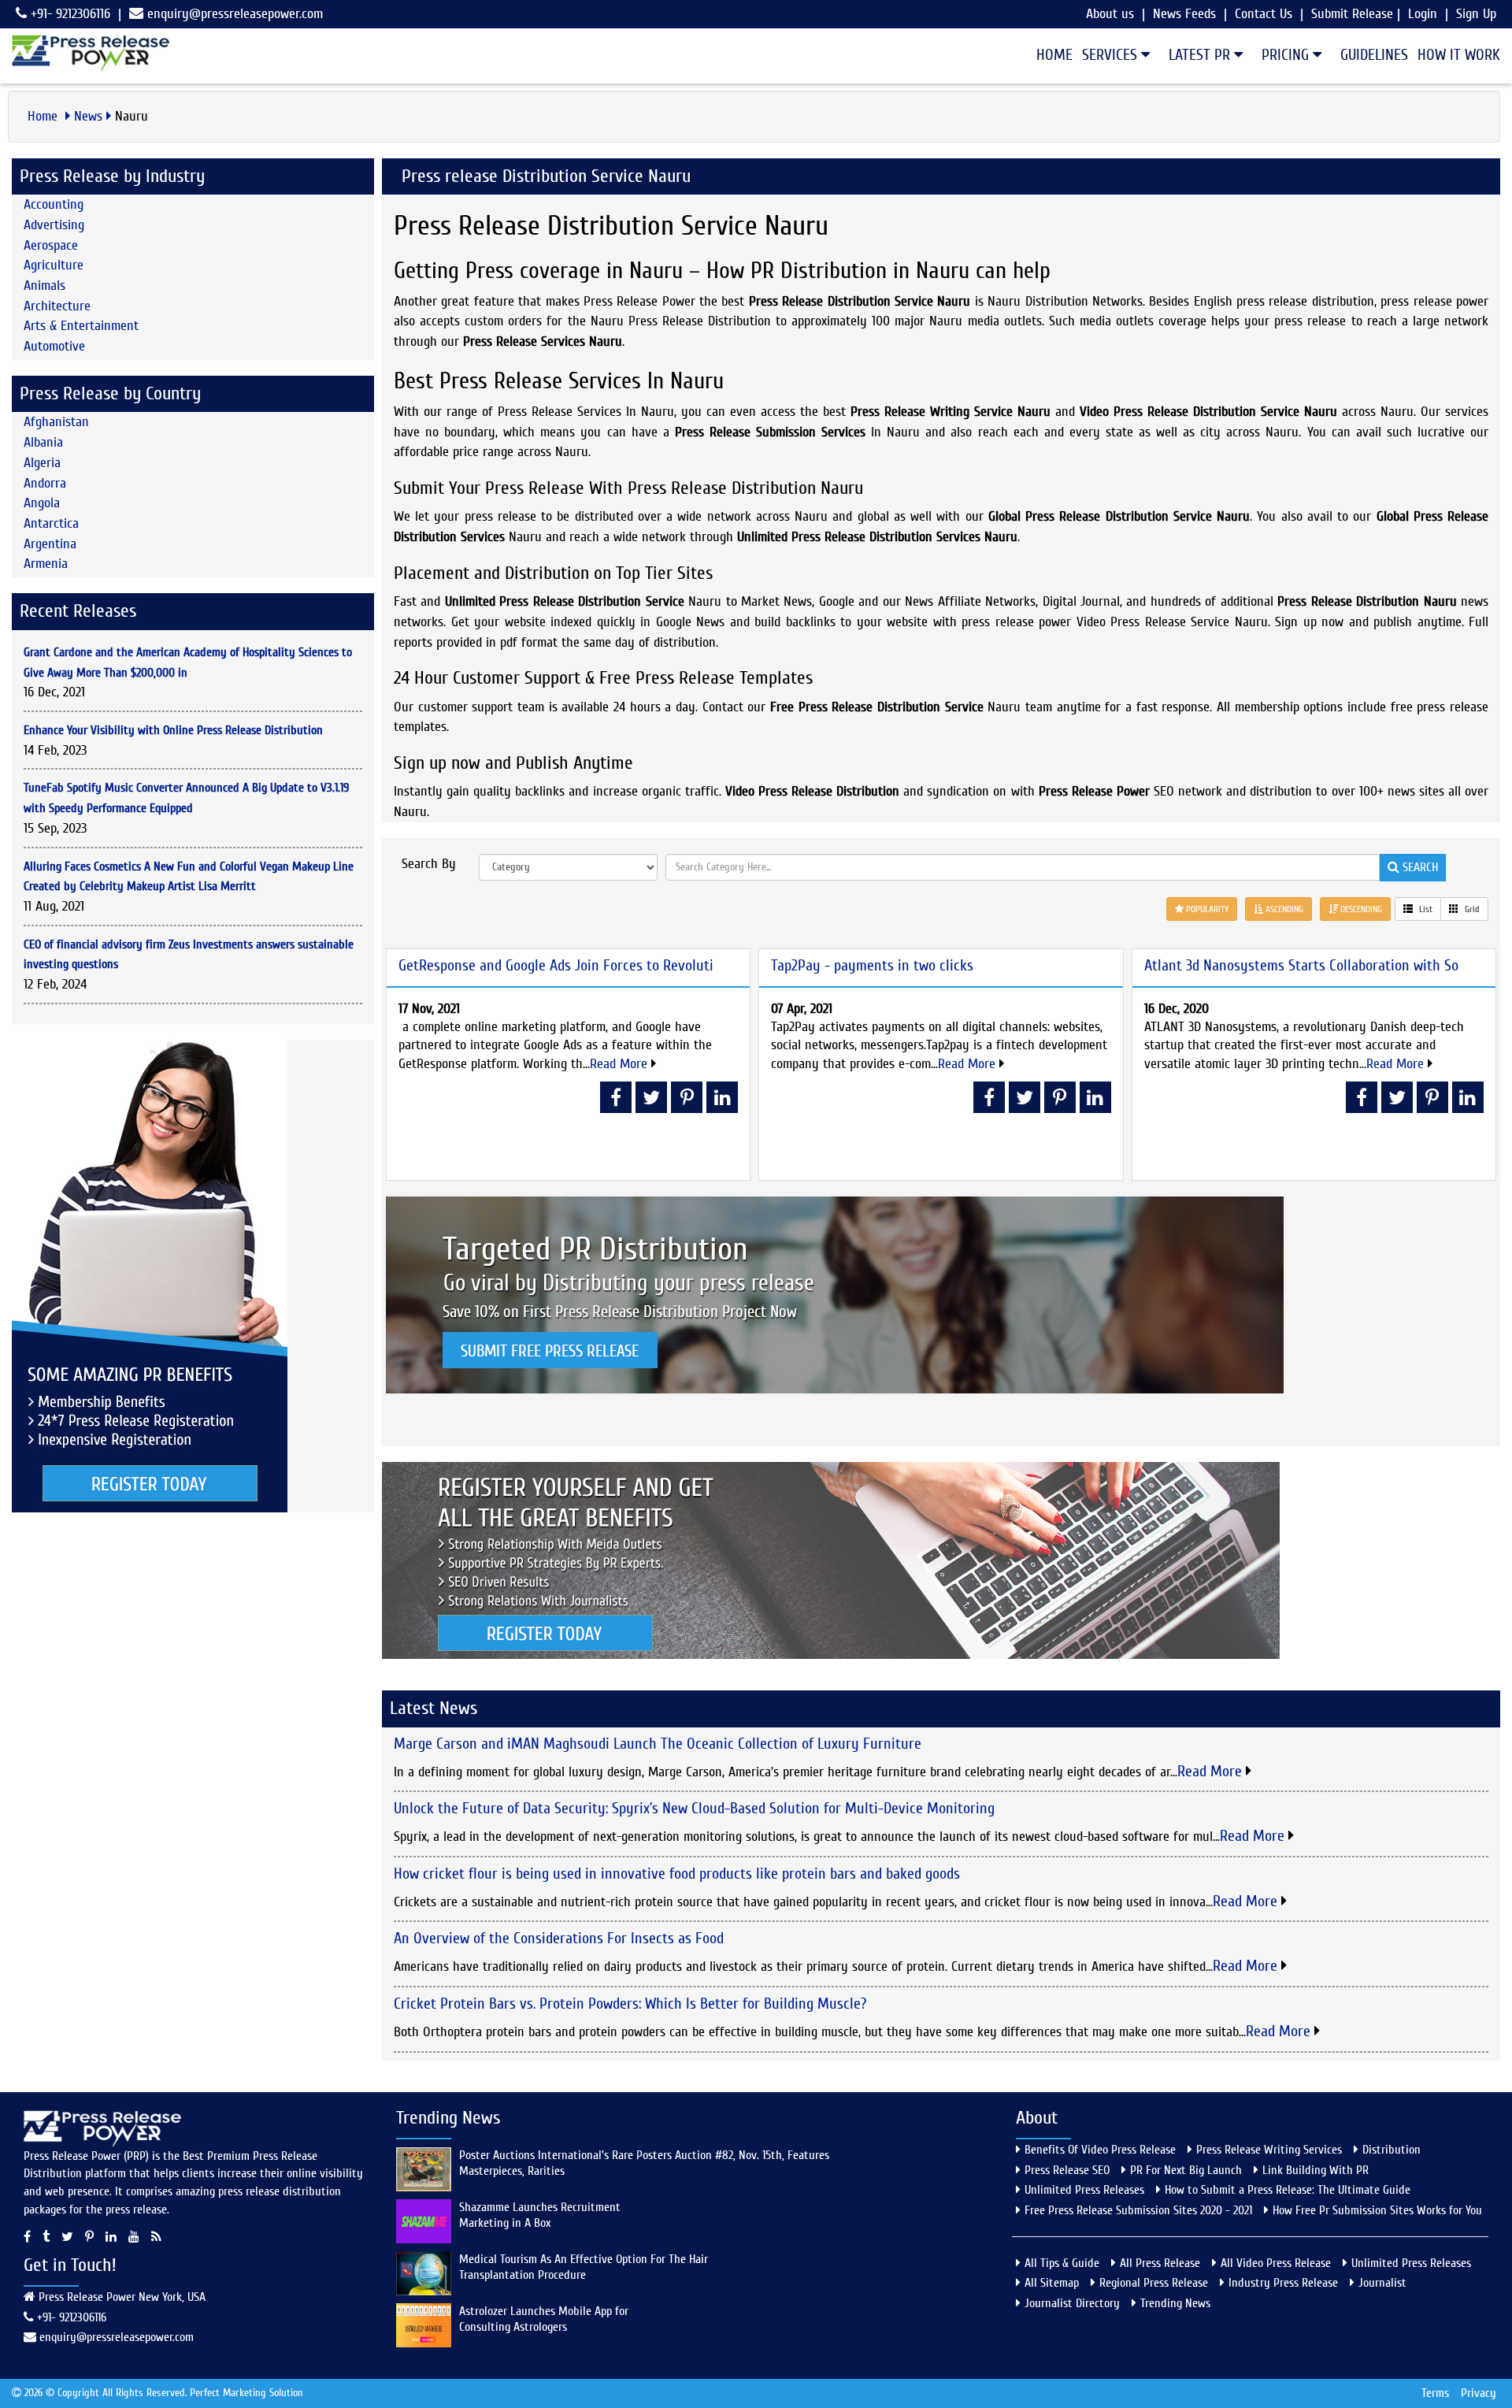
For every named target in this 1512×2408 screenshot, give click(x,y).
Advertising (54, 225)
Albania (43, 442)
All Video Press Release (1276, 2263)
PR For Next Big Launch (1186, 2170)
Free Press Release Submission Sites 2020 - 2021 (1138, 2210)
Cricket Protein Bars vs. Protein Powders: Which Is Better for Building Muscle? (630, 2004)
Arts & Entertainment (81, 326)
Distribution (1392, 2150)
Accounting (54, 204)
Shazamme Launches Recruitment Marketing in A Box (540, 2215)
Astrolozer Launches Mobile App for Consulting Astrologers (544, 2319)
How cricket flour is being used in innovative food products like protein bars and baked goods (677, 1874)
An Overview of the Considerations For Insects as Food (559, 1938)
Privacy (1479, 2393)
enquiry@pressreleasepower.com (235, 14)
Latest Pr (1201, 55)
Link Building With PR (1316, 2170)
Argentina (50, 544)
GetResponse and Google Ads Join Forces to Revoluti (556, 965)
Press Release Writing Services (1269, 2150)
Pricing (1287, 55)
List (1425, 909)
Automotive (54, 346)
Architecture (57, 306)
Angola (42, 503)
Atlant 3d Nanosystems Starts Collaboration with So (1301, 965)
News (88, 116)
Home (1054, 55)
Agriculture (54, 265)
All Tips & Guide (1062, 2263)
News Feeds (1184, 14)
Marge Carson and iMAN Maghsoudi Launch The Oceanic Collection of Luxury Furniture (658, 1744)
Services (1112, 55)
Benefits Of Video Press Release (1100, 2150)
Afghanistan (56, 422)
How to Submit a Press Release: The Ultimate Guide (1288, 2190)
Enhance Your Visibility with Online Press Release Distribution (173, 730)
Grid (1471, 909)
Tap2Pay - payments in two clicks (872, 965)
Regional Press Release (1154, 2283)
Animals (44, 286)
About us (1110, 14)
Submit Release (1352, 14)
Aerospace (51, 245)
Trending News (1175, 2303)
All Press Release (1160, 2263)
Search (1419, 867)
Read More (621, 1064)
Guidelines (1374, 55)
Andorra (45, 483)
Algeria (42, 463)
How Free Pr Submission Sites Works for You (1377, 2210)
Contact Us (1264, 14)
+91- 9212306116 (69, 14)
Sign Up (1476, 14)
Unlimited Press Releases (1084, 2190)
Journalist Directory (1072, 2303)
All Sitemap (1052, 2283)
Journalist (1382, 2283)
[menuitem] (1050, 55)
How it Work (1459, 55)
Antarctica (51, 523)
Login (1423, 14)
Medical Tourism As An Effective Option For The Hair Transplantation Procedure (584, 2267)
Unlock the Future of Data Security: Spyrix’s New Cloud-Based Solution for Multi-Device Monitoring (694, 1808)
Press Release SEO (1067, 2170)
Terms (1435, 2393)
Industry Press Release (1283, 2283)
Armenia (46, 564)
